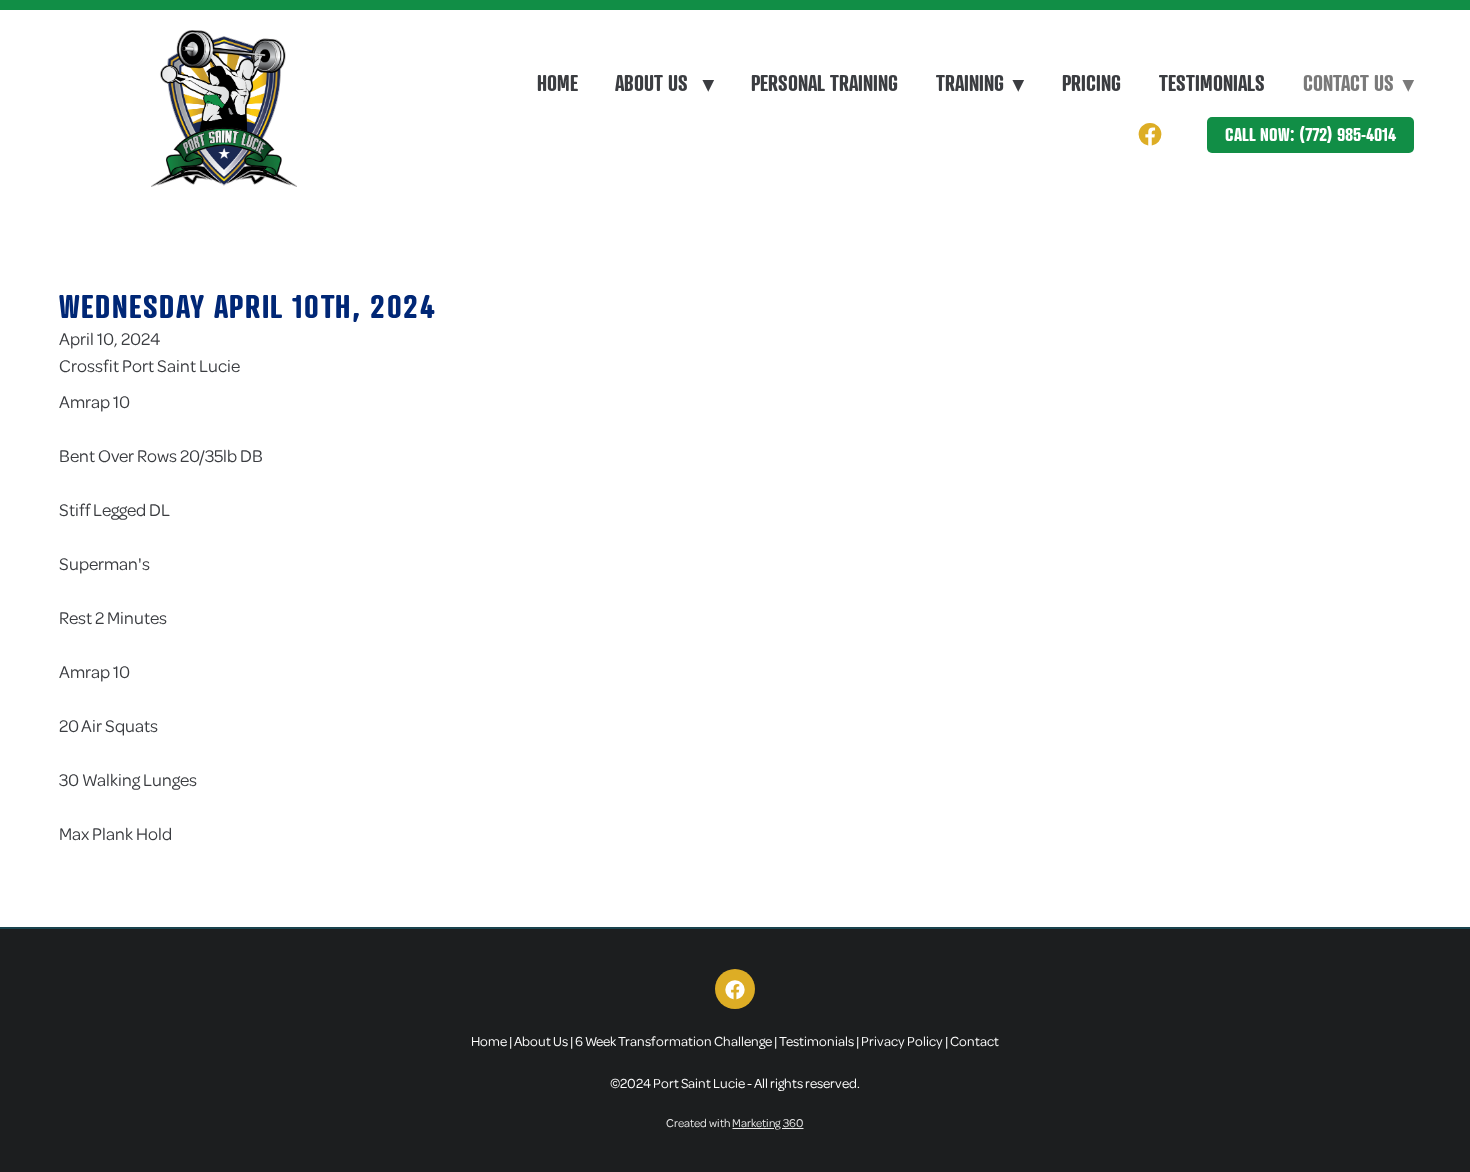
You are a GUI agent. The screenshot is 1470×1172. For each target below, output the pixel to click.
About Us (664, 83)
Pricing (1091, 83)
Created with (734, 1122)
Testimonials (1212, 83)
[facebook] (1149, 134)
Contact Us (1358, 83)
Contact (974, 1040)
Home (557, 83)
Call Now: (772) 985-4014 (1310, 134)
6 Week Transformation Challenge (673, 1040)
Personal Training (824, 83)
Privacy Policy (902, 1040)
